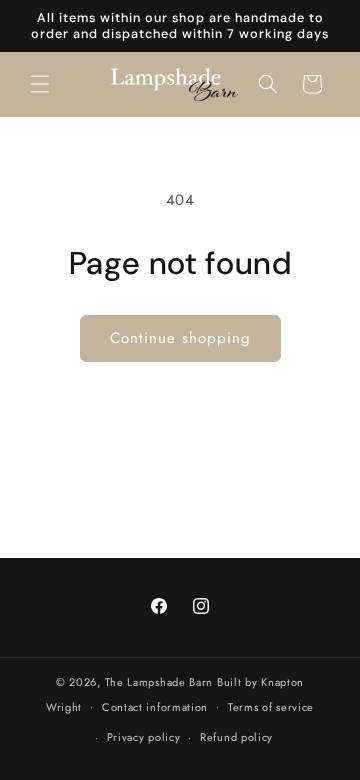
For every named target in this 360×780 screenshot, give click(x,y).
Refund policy (236, 737)
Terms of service (271, 707)
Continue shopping (180, 338)
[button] (40, 84)
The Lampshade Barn (161, 682)
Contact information (155, 707)
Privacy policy (144, 737)
